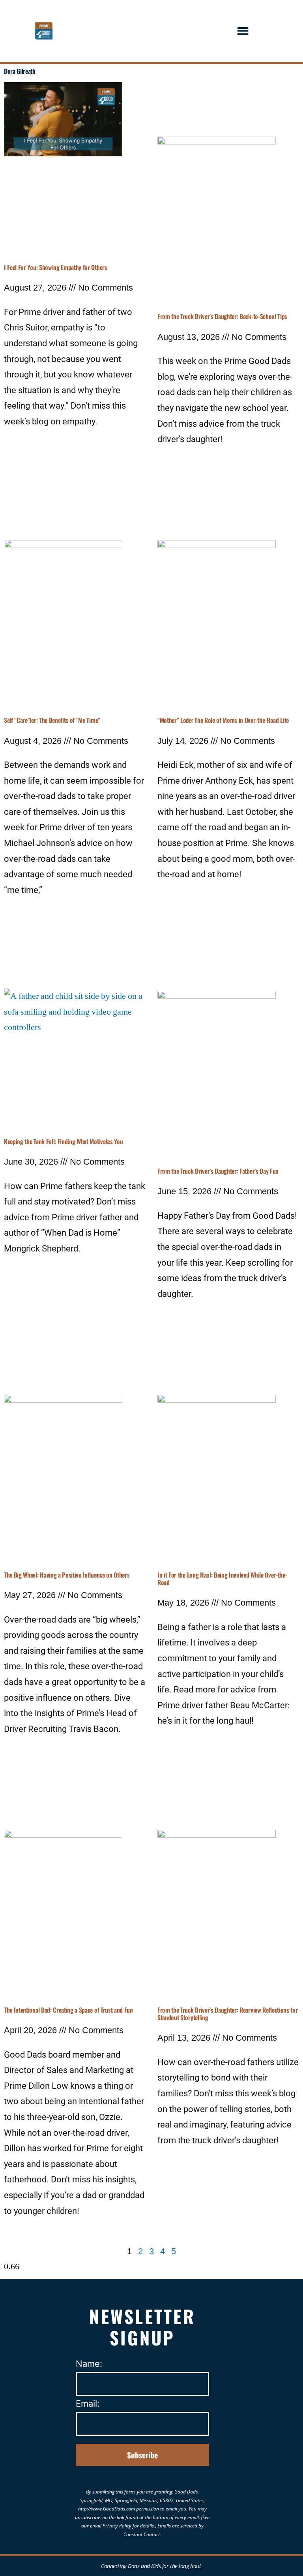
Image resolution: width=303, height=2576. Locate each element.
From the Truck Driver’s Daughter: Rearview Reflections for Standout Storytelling (227, 2014)
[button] (243, 31)
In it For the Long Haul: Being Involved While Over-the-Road (222, 1579)
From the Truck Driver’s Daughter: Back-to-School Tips (222, 316)
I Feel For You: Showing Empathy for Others (56, 267)
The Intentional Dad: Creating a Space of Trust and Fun (68, 2010)
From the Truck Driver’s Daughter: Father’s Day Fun (218, 1171)
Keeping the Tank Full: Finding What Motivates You (63, 1141)
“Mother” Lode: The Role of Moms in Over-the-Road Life (223, 720)
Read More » (28, 446)
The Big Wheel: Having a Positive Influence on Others (67, 1575)
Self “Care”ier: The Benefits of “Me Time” (52, 720)
